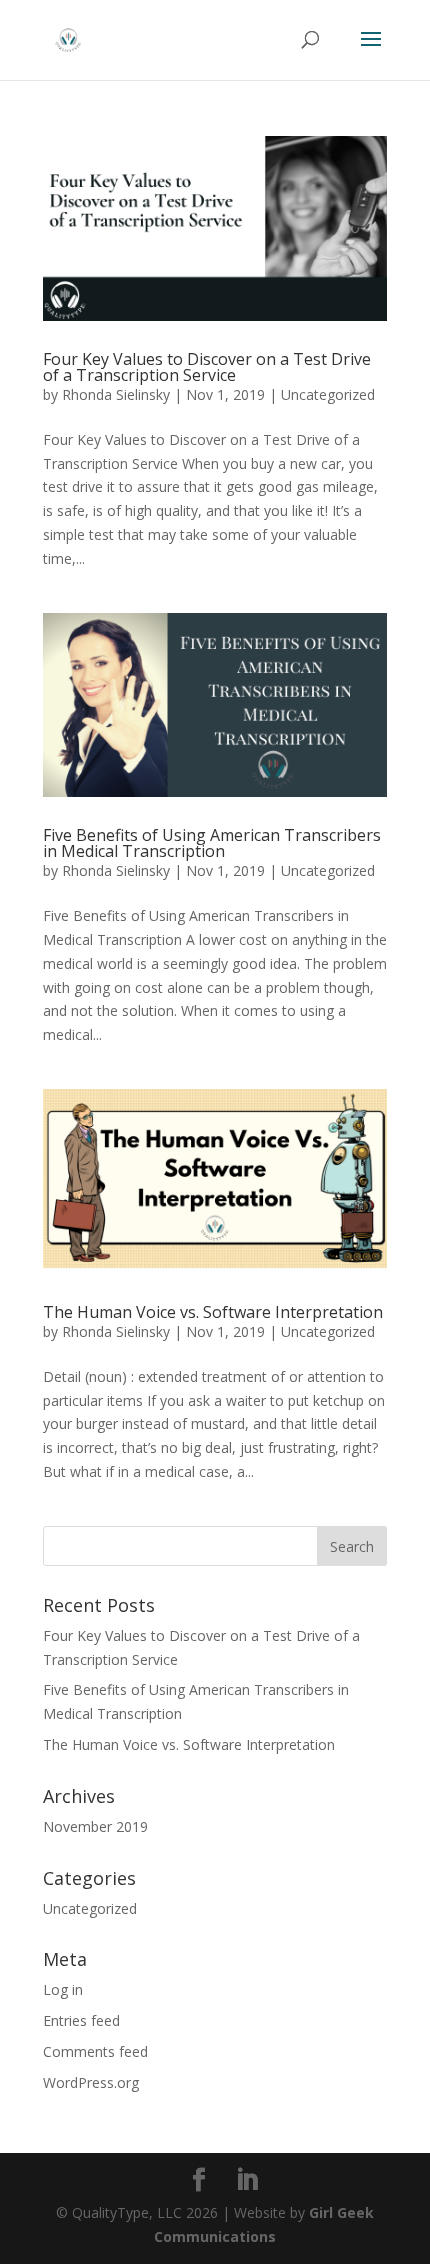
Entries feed (81, 2020)
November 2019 (95, 1826)
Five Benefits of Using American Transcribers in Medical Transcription (212, 843)
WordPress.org (91, 2082)
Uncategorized (328, 394)
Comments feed (95, 2051)
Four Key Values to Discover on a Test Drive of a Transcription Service (207, 367)
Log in (63, 1989)
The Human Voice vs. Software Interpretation (213, 1312)
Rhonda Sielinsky (116, 394)
